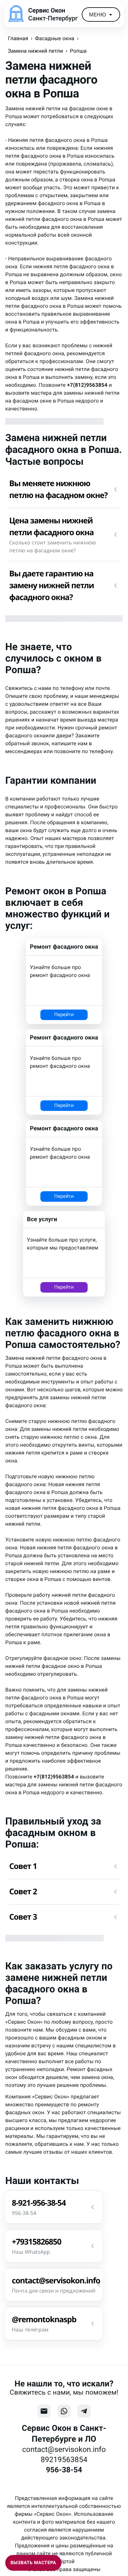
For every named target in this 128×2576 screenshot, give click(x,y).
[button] (64, 489)
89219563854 (64, 2460)
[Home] (16, 14)
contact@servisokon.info (64, 2449)
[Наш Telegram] (84, 2411)
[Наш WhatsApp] (64, 2411)
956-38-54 (64, 2470)
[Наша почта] (44, 2411)
